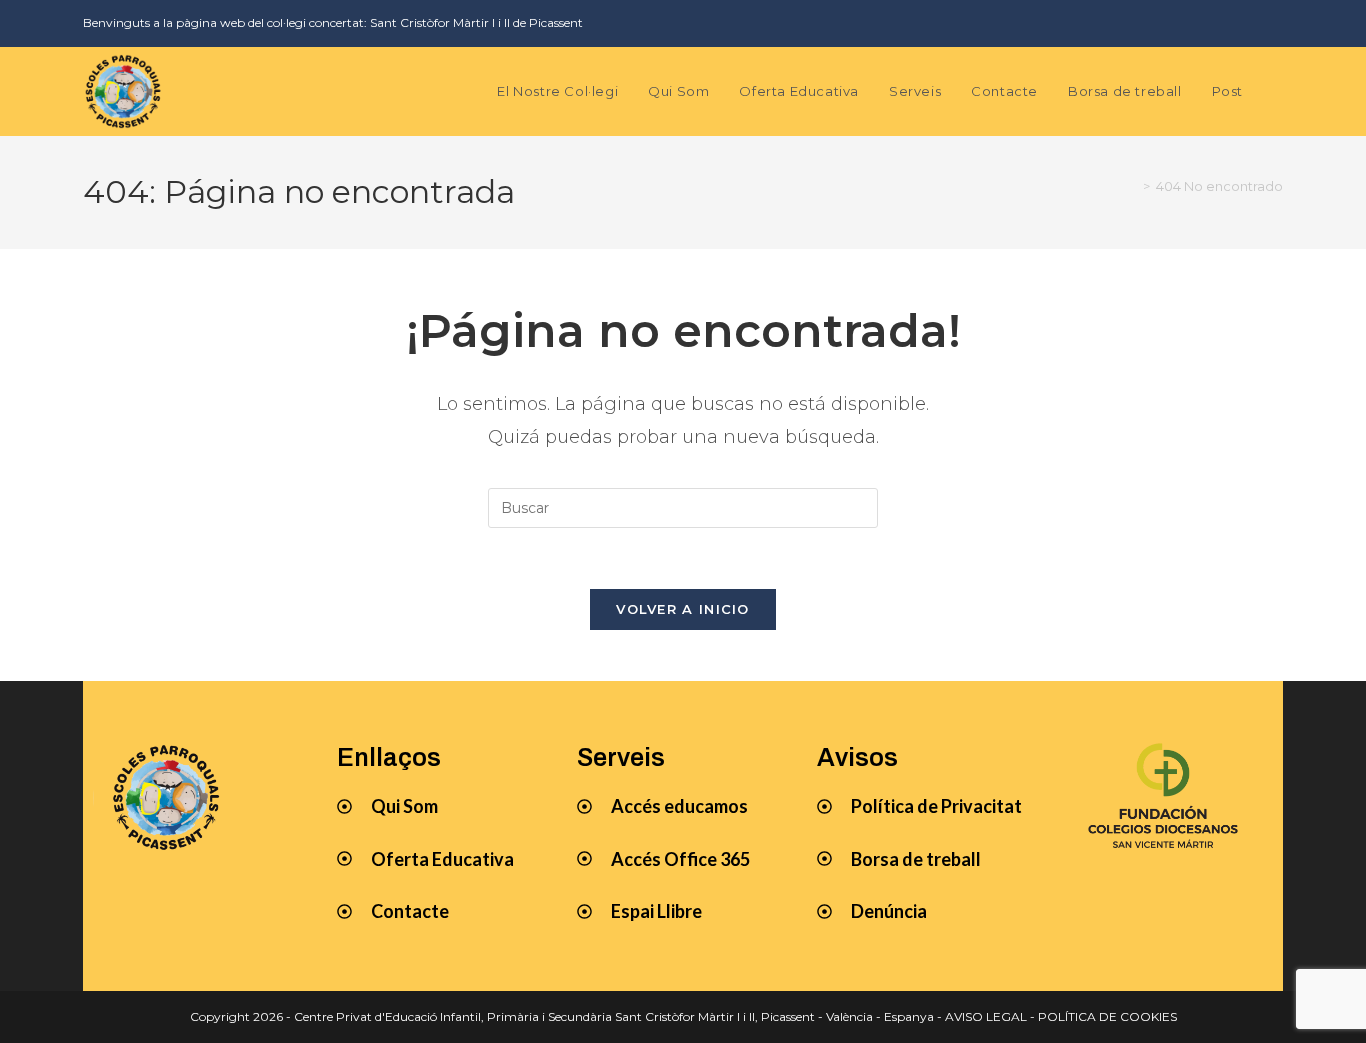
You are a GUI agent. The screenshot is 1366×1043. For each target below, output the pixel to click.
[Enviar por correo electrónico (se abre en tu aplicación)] (1271, 23)
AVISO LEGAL (986, 1016)
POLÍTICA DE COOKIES (1107, 1016)
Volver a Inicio (683, 609)
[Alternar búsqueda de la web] (1278, 91)
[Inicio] (1132, 186)
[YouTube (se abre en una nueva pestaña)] (1243, 23)
